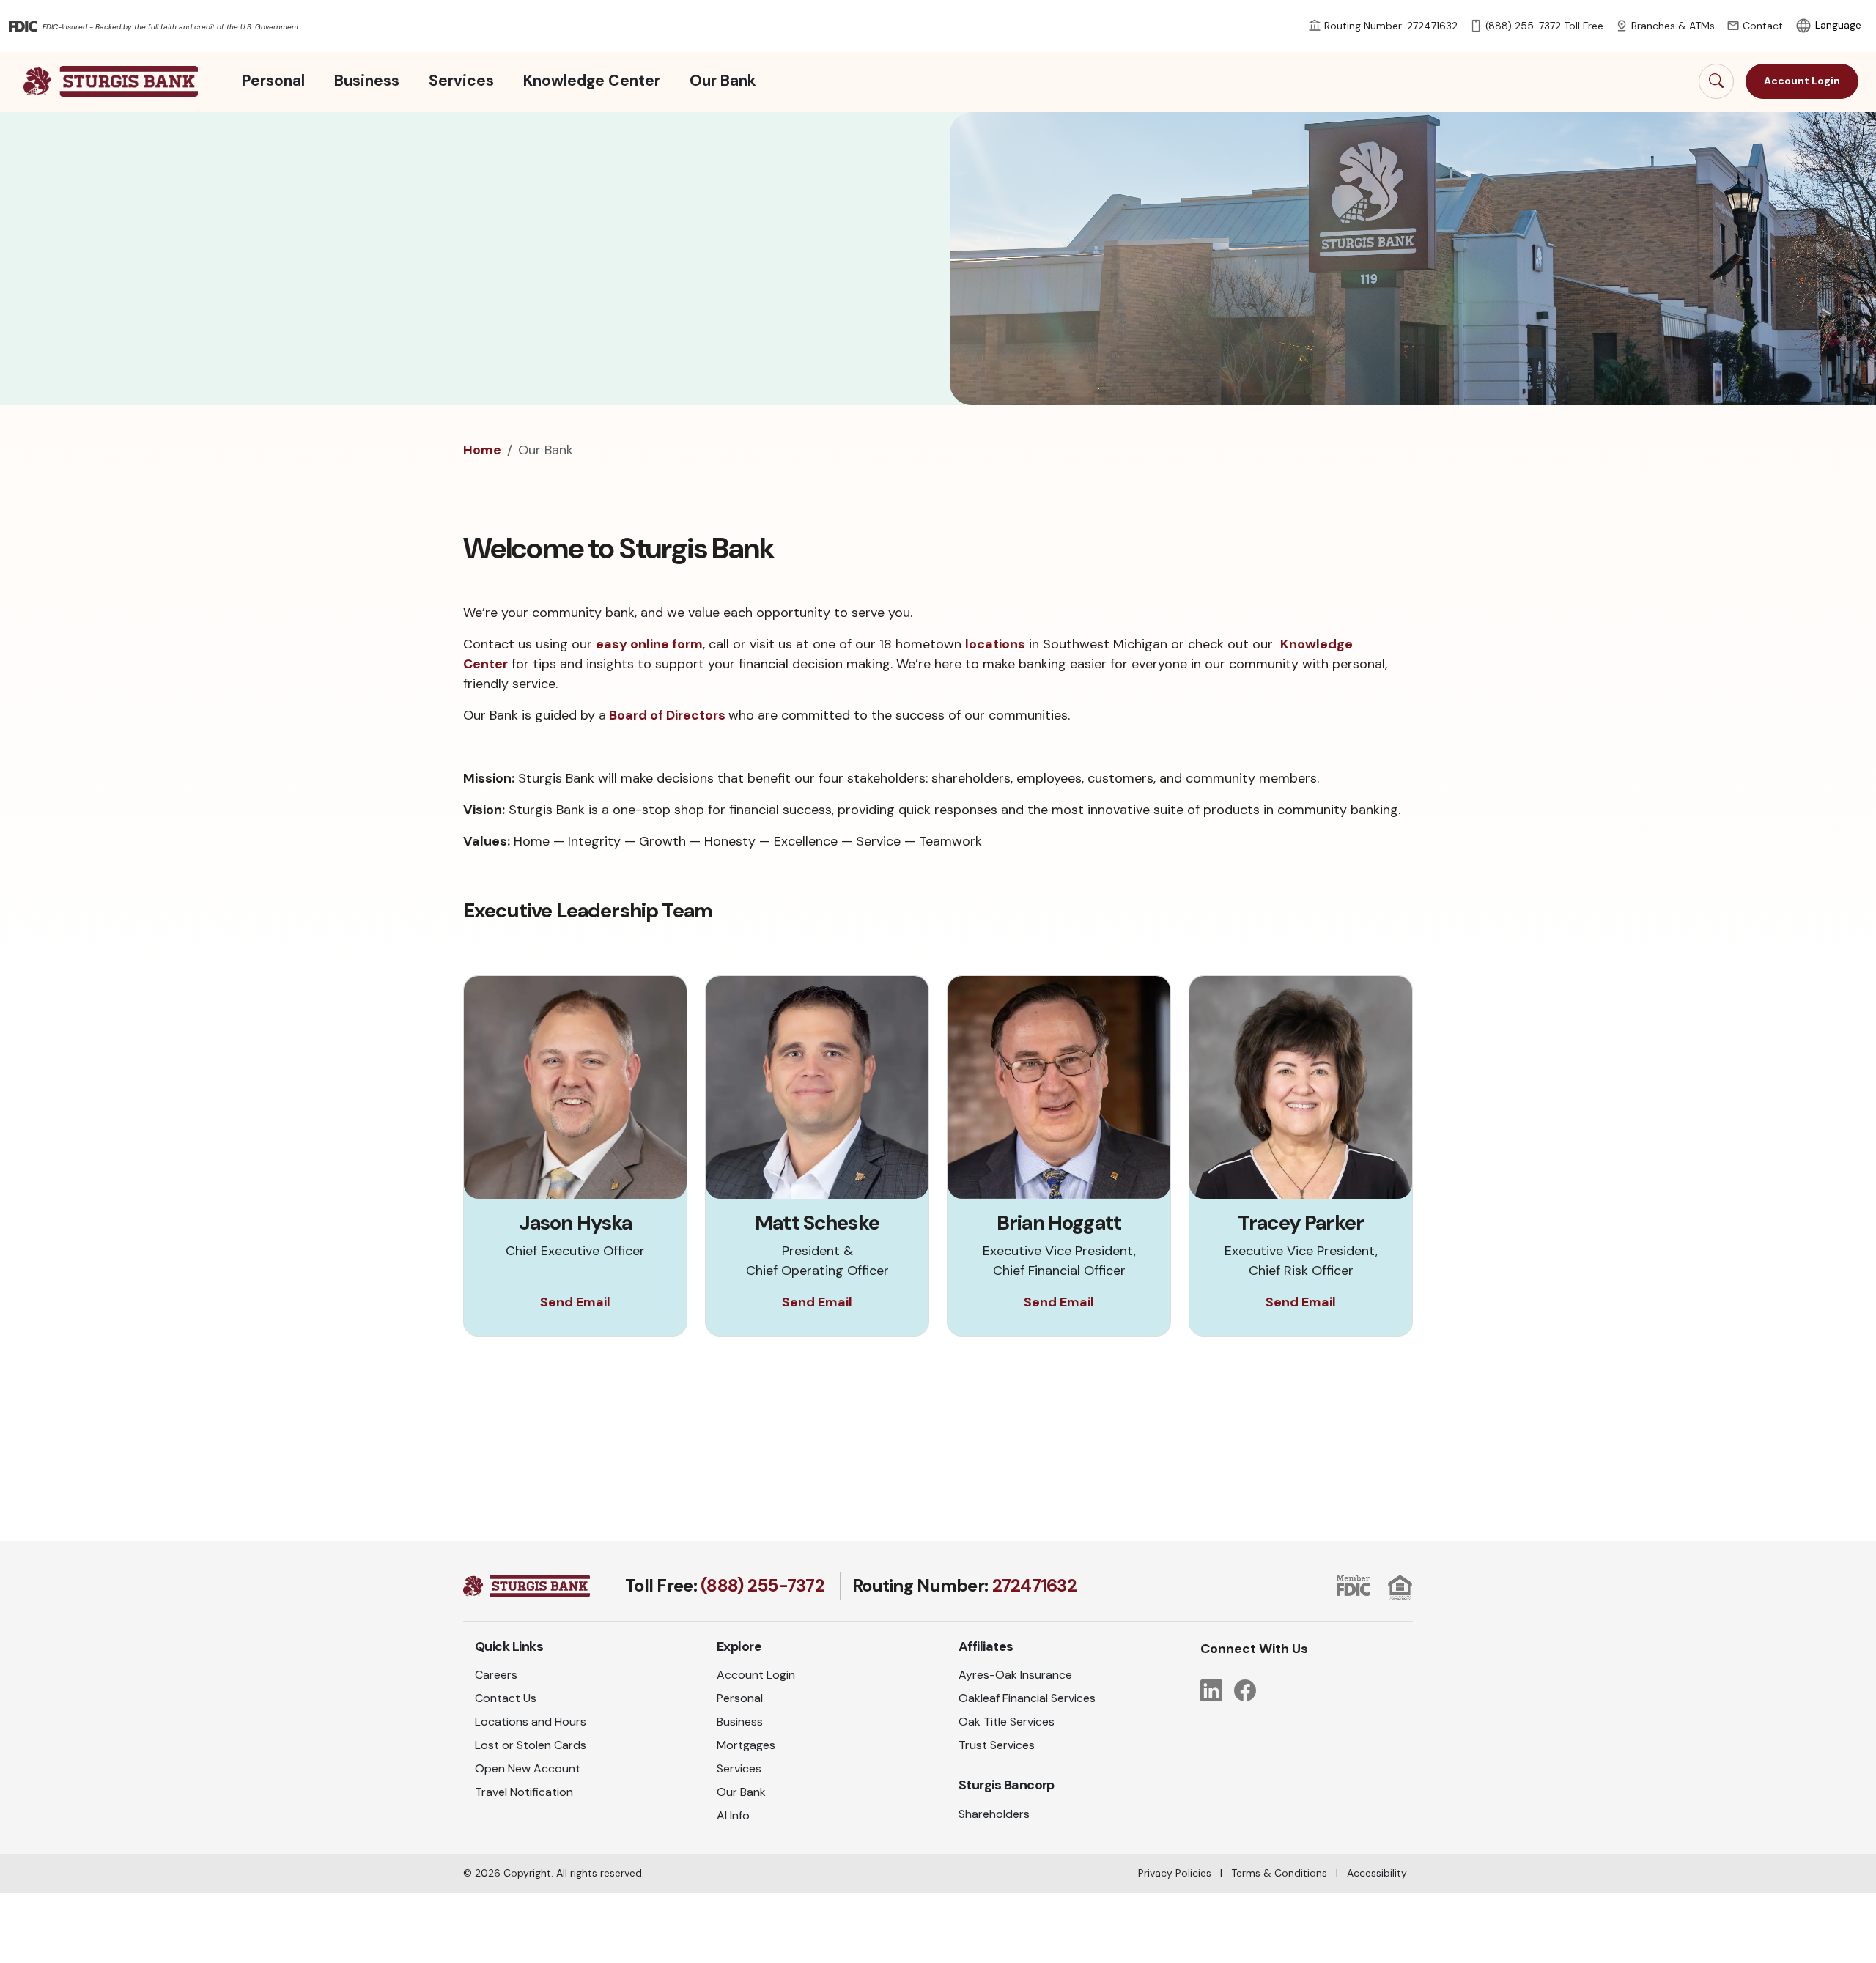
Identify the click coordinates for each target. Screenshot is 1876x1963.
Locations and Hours (531, 1722)
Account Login (756, 1675)
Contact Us (506, 1698)
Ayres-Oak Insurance (1015, 1675)
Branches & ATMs (1673, 26)
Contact (1763, 26)
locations (995, 644)
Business (740, 1722)
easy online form (649, 644)
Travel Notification (524, 1792)
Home (482, 450)
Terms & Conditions (1279, 1873)
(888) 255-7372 (762, 1585)
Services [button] (461, 81)
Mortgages (746, 1745)
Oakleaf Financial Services (1027, 1698)
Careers (496, 1675)
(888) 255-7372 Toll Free (1544, 26)
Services (739, 1768)
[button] (1716, 81)
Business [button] (367, 81)
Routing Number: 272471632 (1391, 26)
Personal (740, 1698)
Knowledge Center (592, 81)
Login (1802, 81)
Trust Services (997, 1745)
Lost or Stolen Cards (531, 1745)
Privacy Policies (1175, 1873)
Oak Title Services (1007, 1722)
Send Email (575, 1302)
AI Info (733, 1815)
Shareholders (994, 1814)
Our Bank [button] (723, 81)
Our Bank (741, 1792)
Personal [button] (273, 81)
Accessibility (1377, 1873)
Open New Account (528, 1768)
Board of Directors (667, 715)
